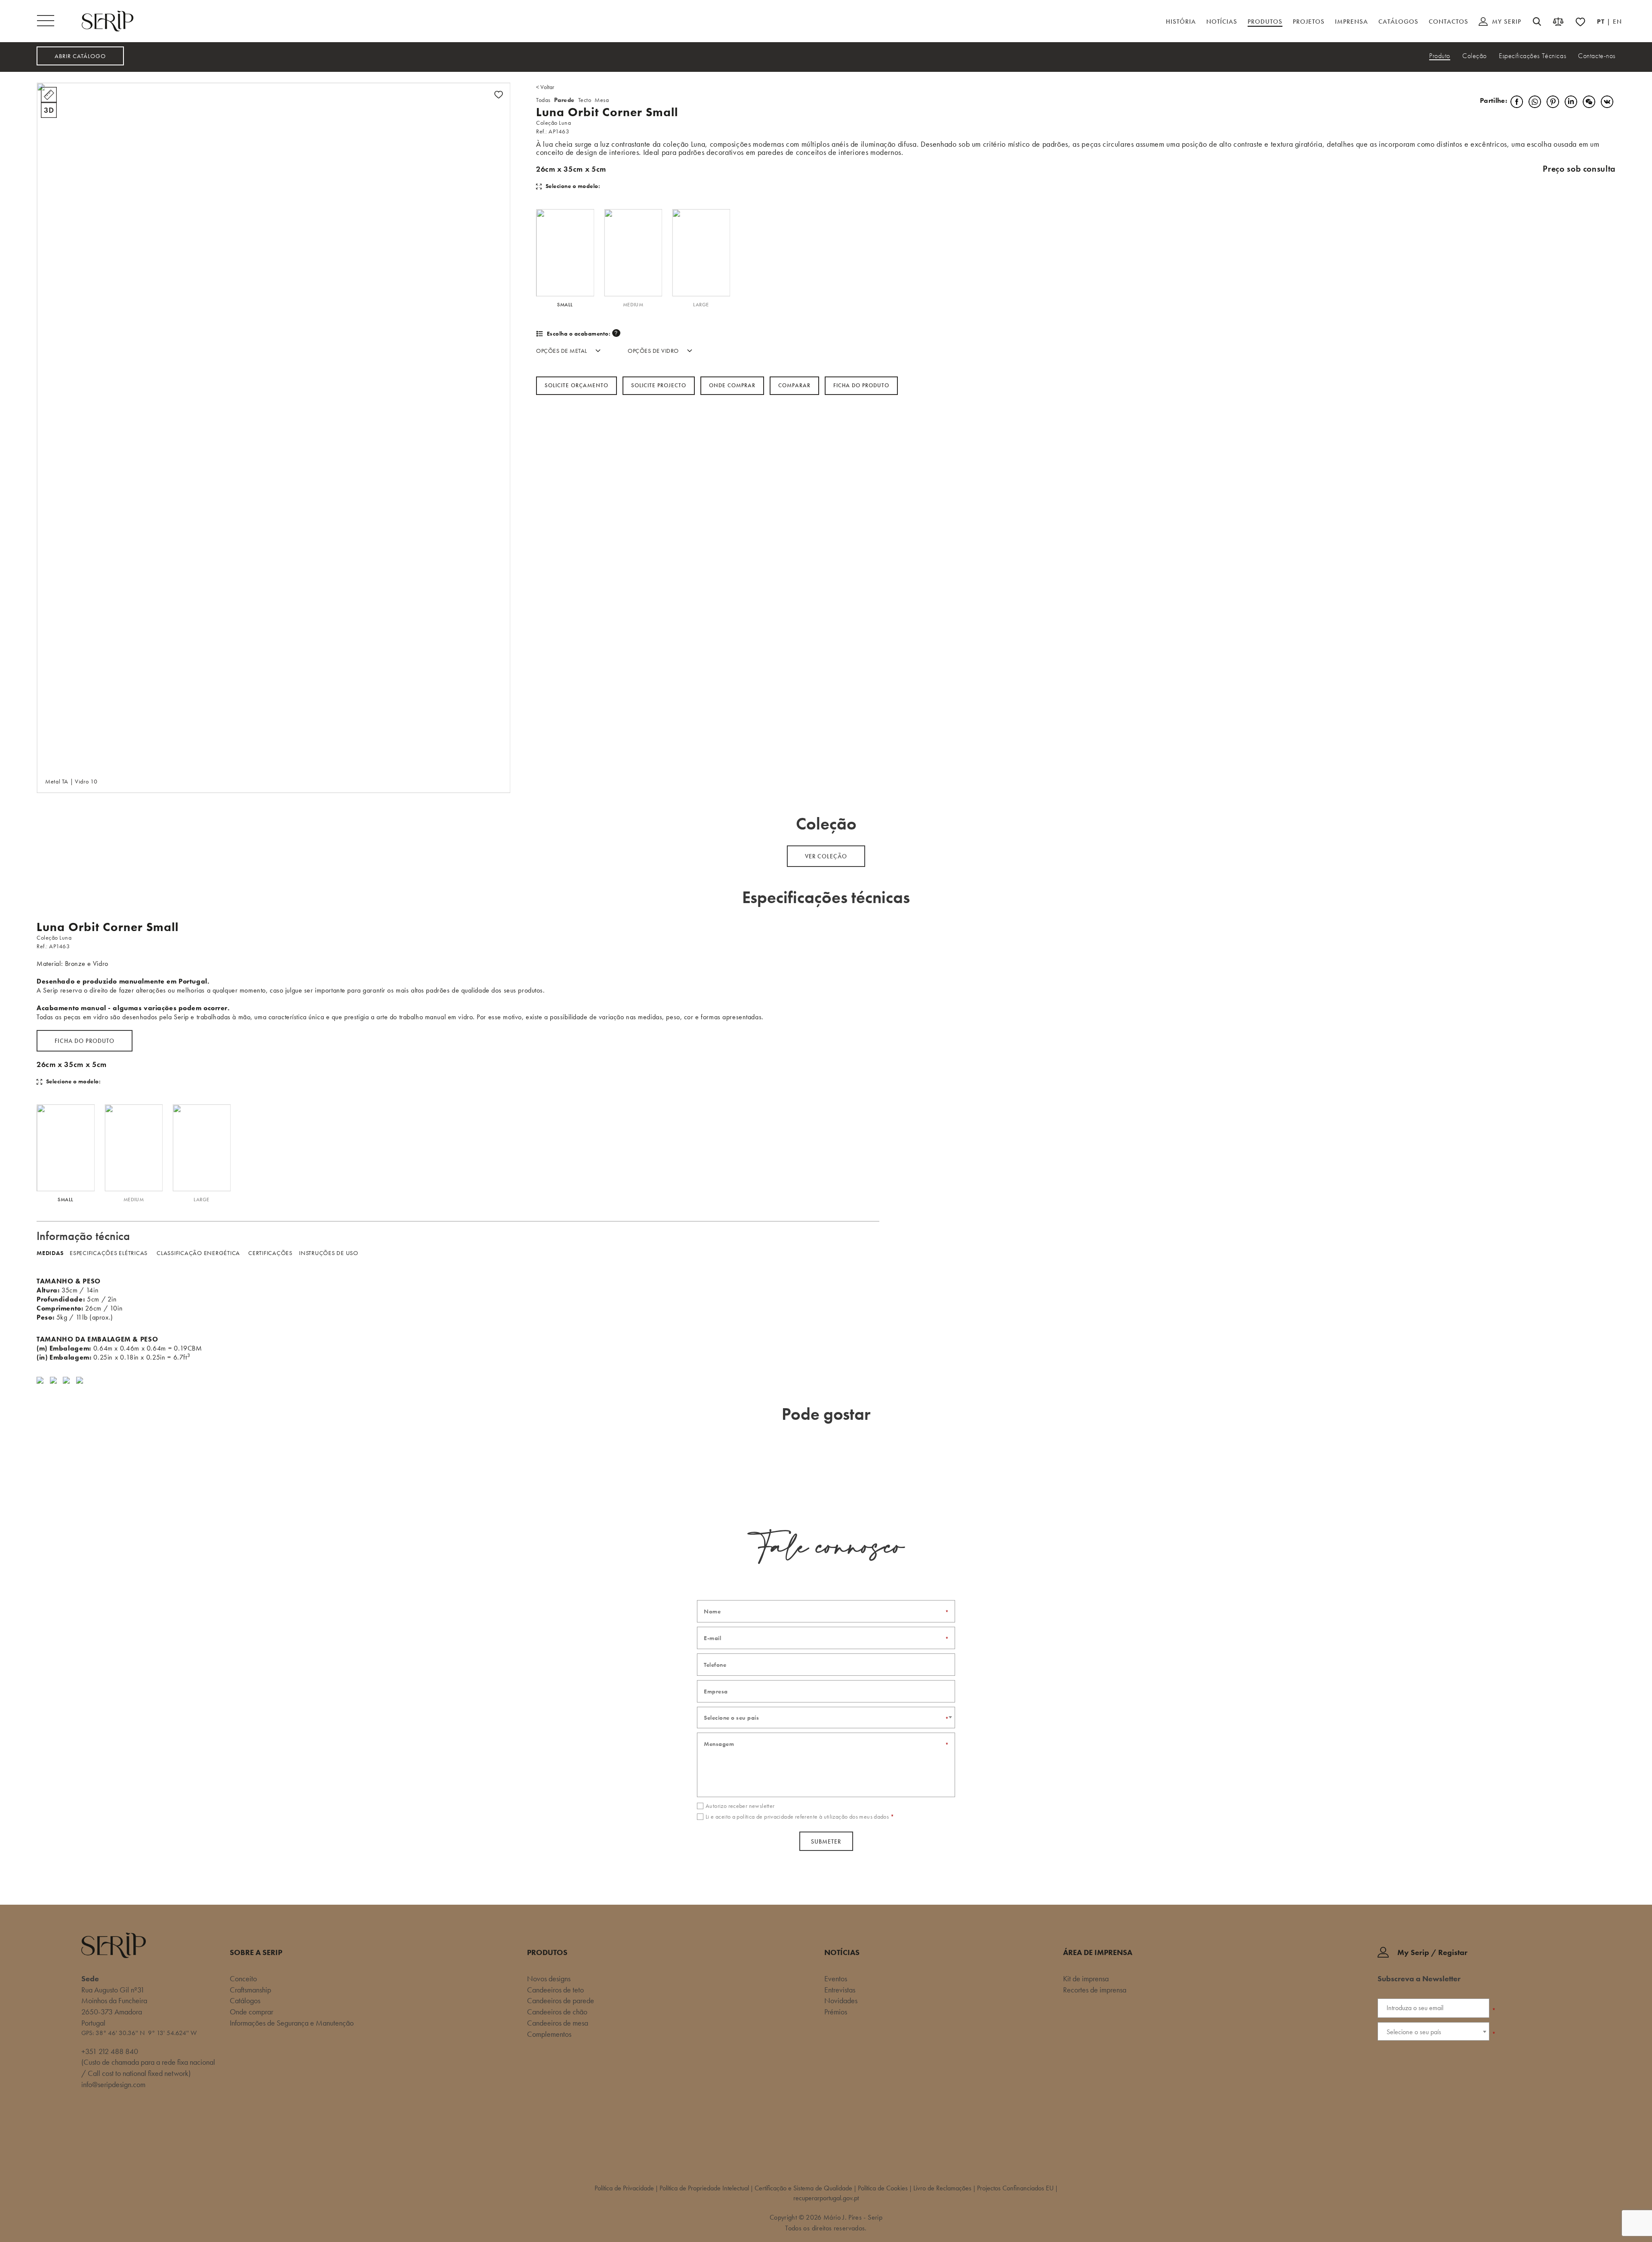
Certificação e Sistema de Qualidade (803, 2188)
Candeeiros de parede (561, 2000)
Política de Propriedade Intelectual (704, 2188)
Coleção (1475, 56)
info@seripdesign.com (113, 2084)
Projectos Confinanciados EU (1015, 2188)
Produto (1440, 56)
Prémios (836, 2012)
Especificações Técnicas (1532, 56)
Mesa (602, 100)
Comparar (794, 385)
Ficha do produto (85, 1041)
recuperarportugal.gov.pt (826, 2198)
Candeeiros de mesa (558, 2023)
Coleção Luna (553, 123)
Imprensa (1351, 22)
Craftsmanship (250, 1990)
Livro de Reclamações (942, 2188)
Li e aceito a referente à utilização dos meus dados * (1436, 2060)
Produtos (1265, 22)
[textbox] (826, 1718)
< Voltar (545, 87)
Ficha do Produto (861, 385)
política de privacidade (1446, 2056)
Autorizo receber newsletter (740, 1806)
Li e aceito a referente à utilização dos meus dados (800, 1816)
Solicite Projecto (659, 385)
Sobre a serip (256, 1952)
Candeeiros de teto (555, 1990)
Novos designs (549, 1978)
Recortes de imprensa (1095, 1990)
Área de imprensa (1098, 1952)
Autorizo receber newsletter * (1423, 2045)
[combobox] (826, 1718)
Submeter (826, 1841)
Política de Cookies (883, 2188)
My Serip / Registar (1432, 1952)
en (1617, 22)
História (1181, 22)
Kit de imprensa (1086, 1978)
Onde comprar (732, 385)
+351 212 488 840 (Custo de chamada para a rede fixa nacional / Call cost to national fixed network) (148, 2062)
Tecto (585, 100)
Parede (564, 100)
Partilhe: (1493, 100)
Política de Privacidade (624, 2188)
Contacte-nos (1597, 56)
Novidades (841, 2000)
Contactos (1449, 22)
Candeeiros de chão (557, 2012)
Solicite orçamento (576, 385)
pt (1602, 22)
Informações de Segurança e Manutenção (292, 2023)
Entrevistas (840, 1990)
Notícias (1222, 22)
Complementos (549, 2034)
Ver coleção (826, 856)
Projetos (1309, 22)
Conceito (243, 1978)
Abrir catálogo (80, 56)
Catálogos (1398, 22)
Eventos (836, 1978)
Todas (543, 100)
